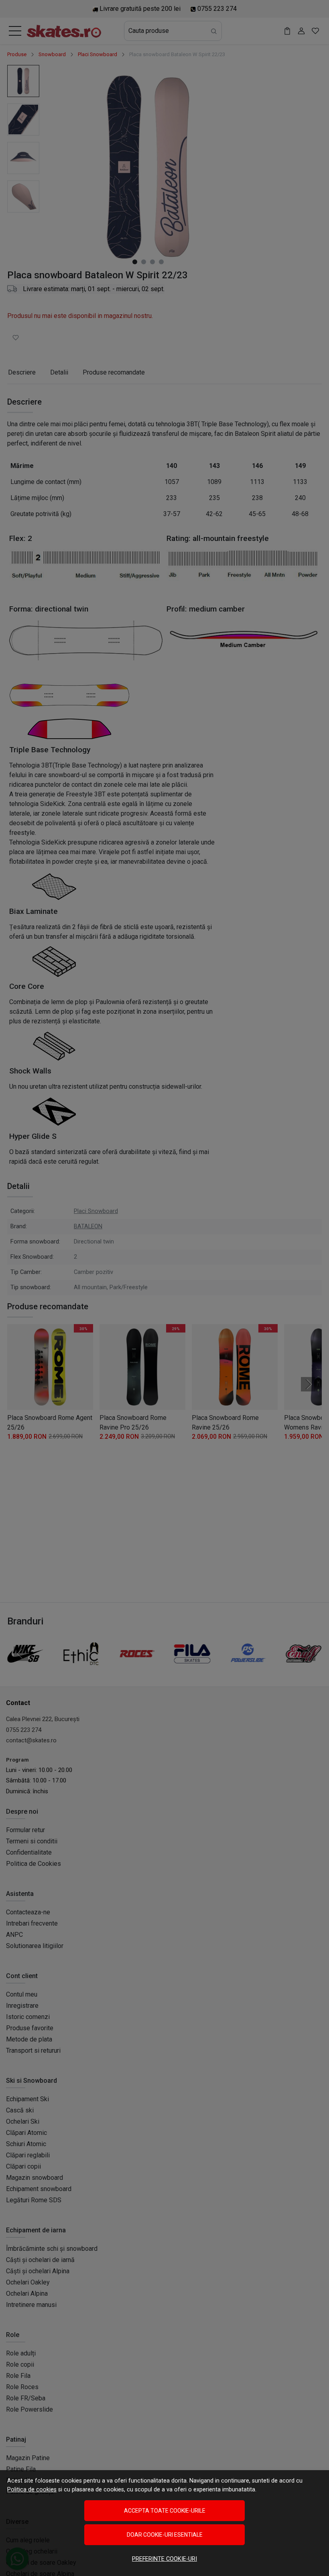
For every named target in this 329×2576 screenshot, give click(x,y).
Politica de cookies (32, 2490)
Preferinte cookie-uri (164, 2559)
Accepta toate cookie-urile (165, 2511)
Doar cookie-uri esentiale (165, 2535)
